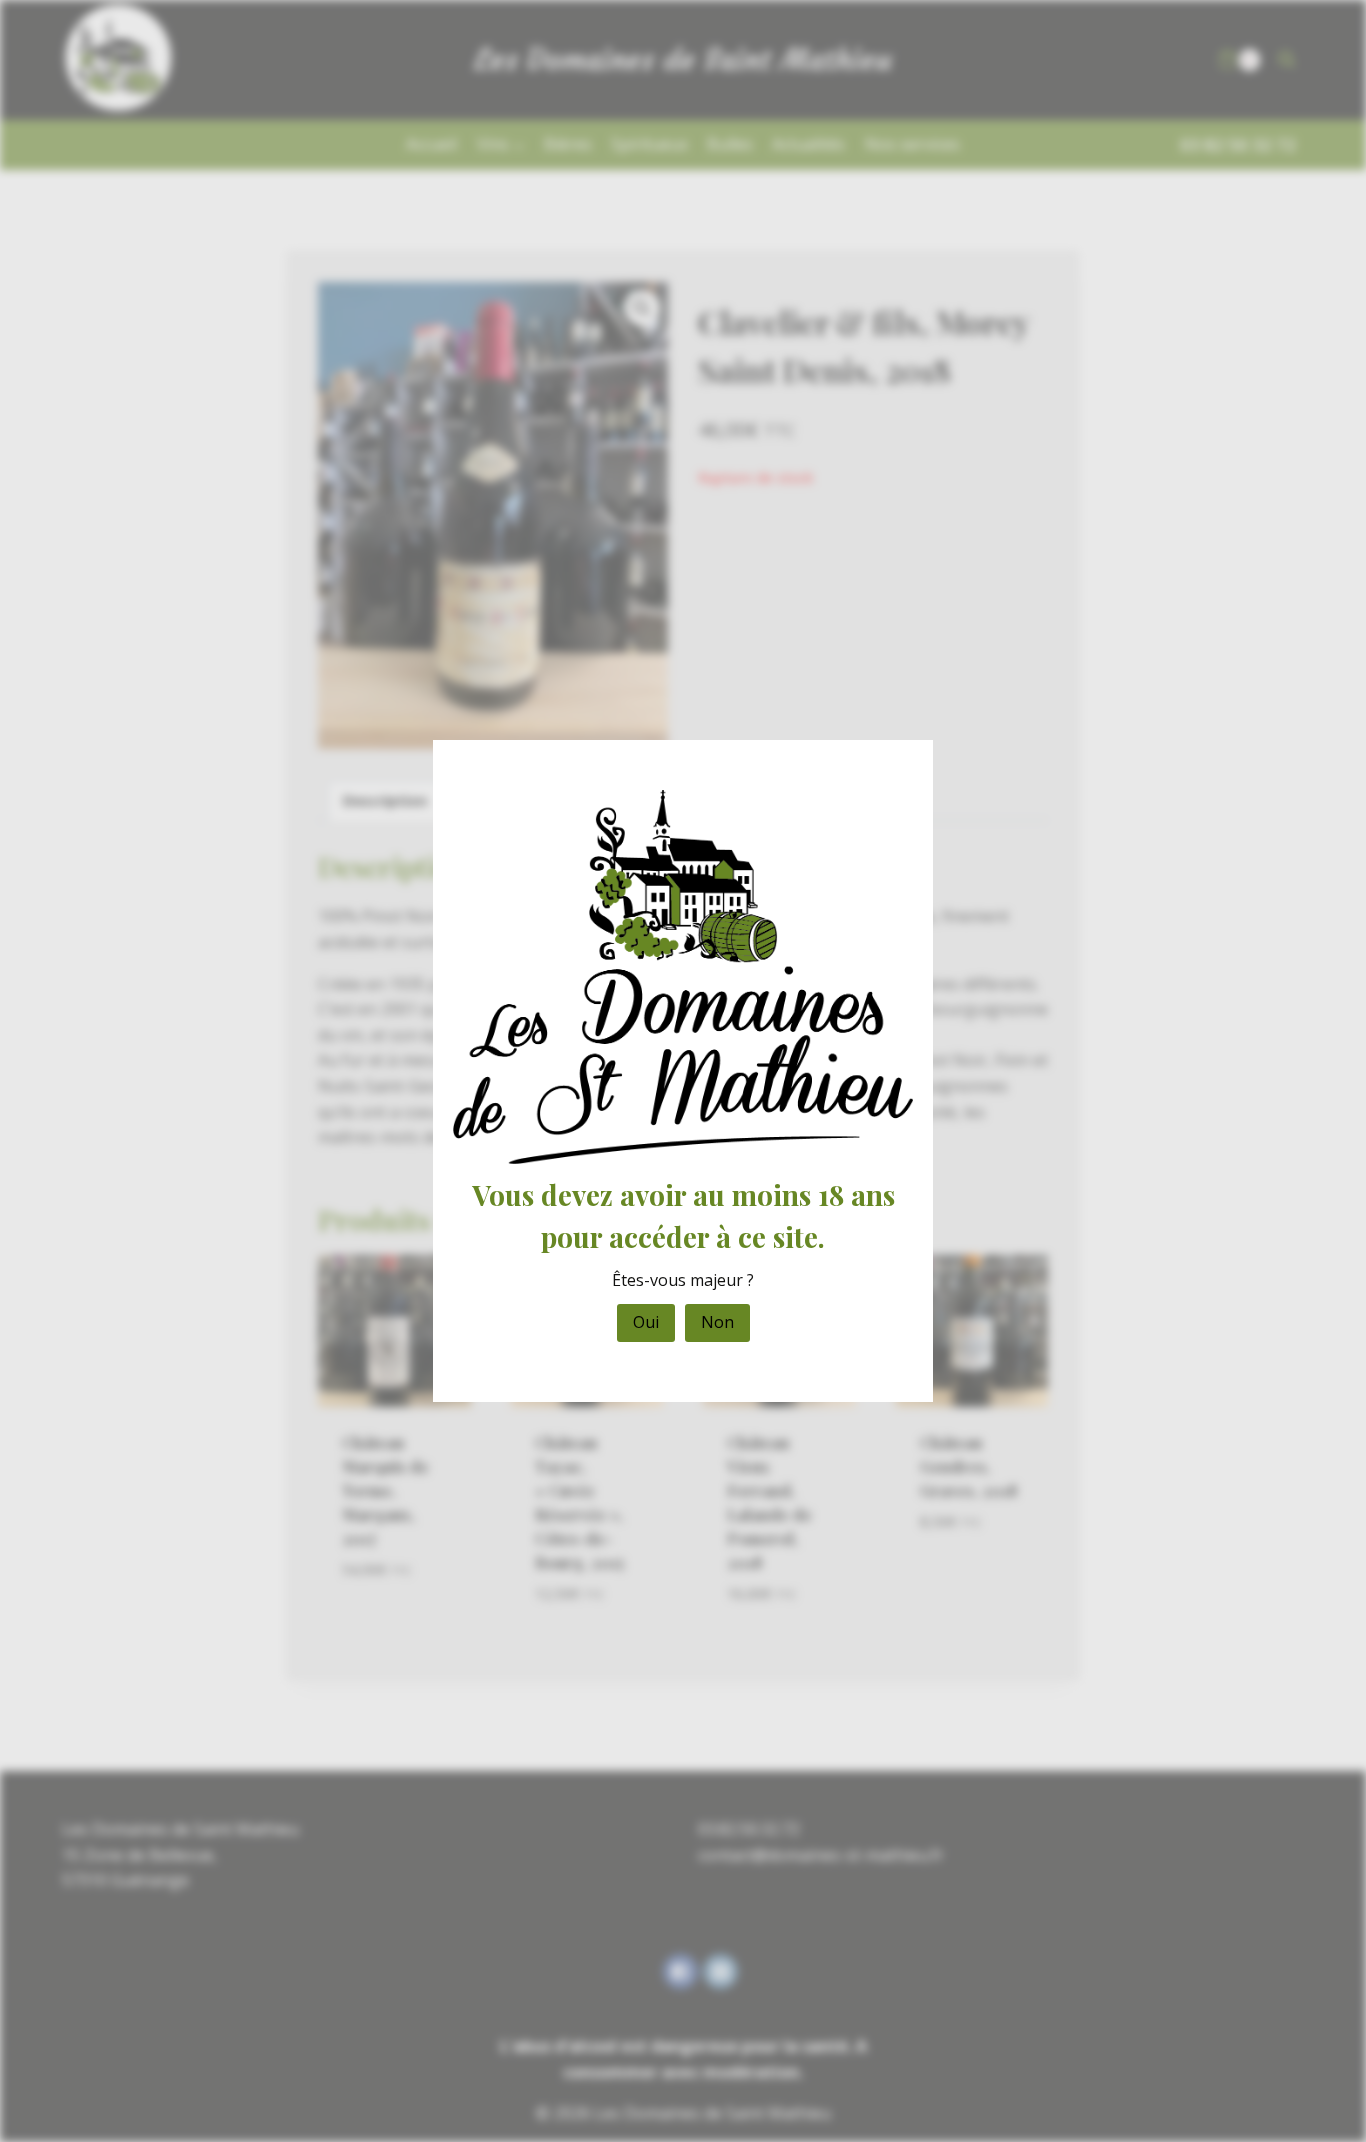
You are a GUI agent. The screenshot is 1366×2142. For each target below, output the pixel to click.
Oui (646, 1322)
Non (717, 1322)
